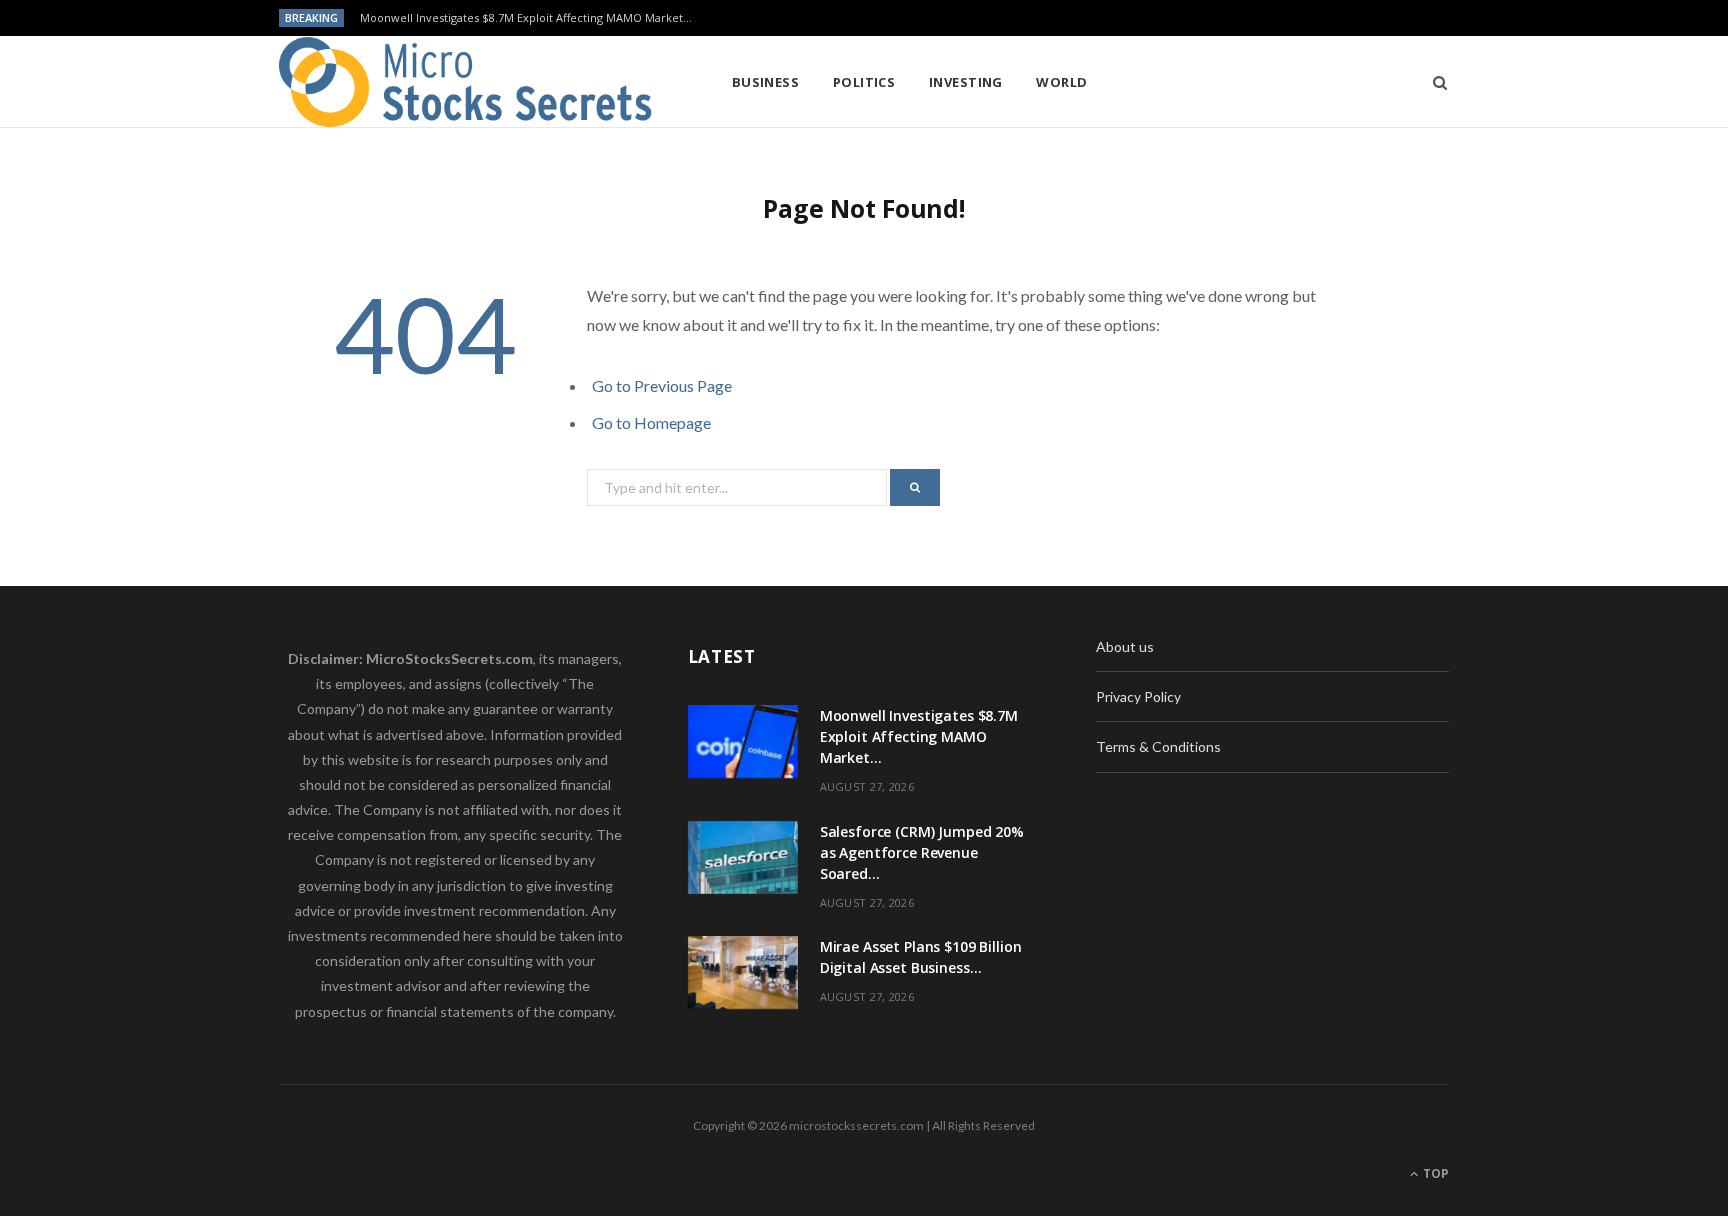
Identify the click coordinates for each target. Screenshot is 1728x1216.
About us (1125, 646)
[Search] (1433, 82)
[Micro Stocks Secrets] (473, 82)
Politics (864, 82)
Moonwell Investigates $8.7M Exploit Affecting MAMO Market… (526, 18)
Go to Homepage (651, 422)
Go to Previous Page (662, 385)
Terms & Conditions (1158, 746)
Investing (966, 82)
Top (1434, 1173)
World (1061, 82)
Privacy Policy (1138, 696)
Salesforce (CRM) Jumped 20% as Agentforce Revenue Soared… (922, 852)
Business (766, 82)
